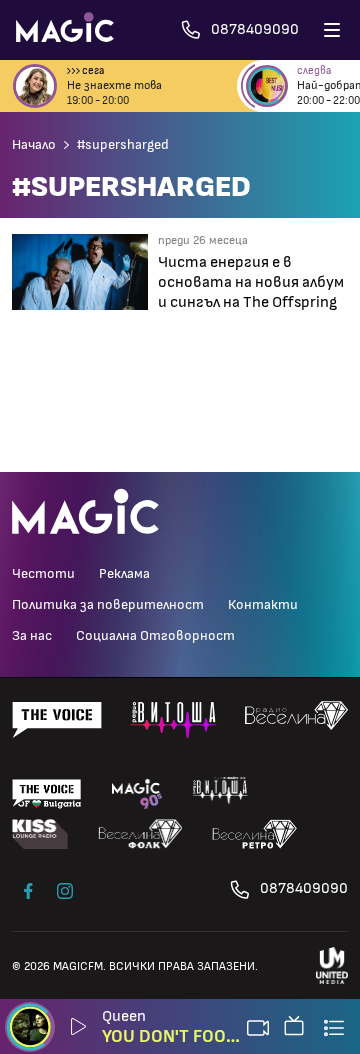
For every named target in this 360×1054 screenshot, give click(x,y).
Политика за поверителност (108, 605)
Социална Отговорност (155, 636)
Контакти (263, 605)
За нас (32, 636)
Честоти (43, 574)
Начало (34, 145)
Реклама (124, 574)
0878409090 (304, 888)
